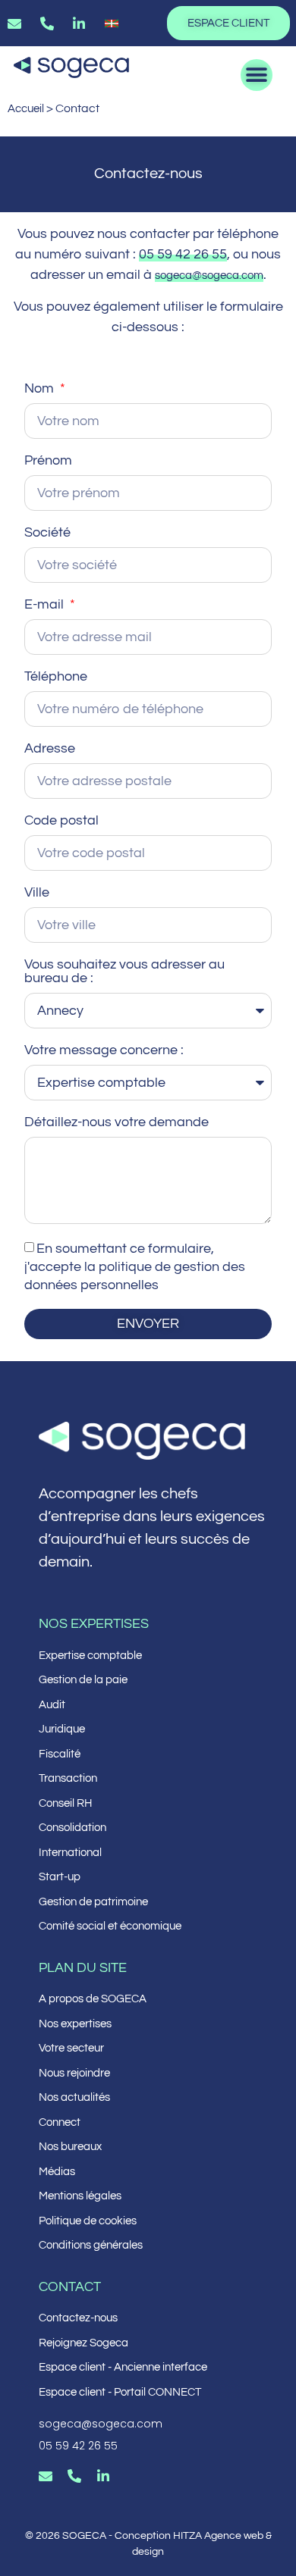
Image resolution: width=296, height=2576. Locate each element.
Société (47, 533)
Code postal (61, 821)
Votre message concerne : (104, 1050)
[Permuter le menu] (257, 75)
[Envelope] (46, 2476)
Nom (41, 389)
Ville (37, 893)
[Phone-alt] (74, 2476)
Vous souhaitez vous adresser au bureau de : (124, 972)
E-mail (46, 605)
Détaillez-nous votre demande (117, 1122)
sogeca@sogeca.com (209, 275)
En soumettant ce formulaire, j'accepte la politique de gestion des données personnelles (135, 1267)
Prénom (48, 461)
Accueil (26, 109)
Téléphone (56, 677)
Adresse (50, 749)
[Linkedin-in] (103, 2476)
